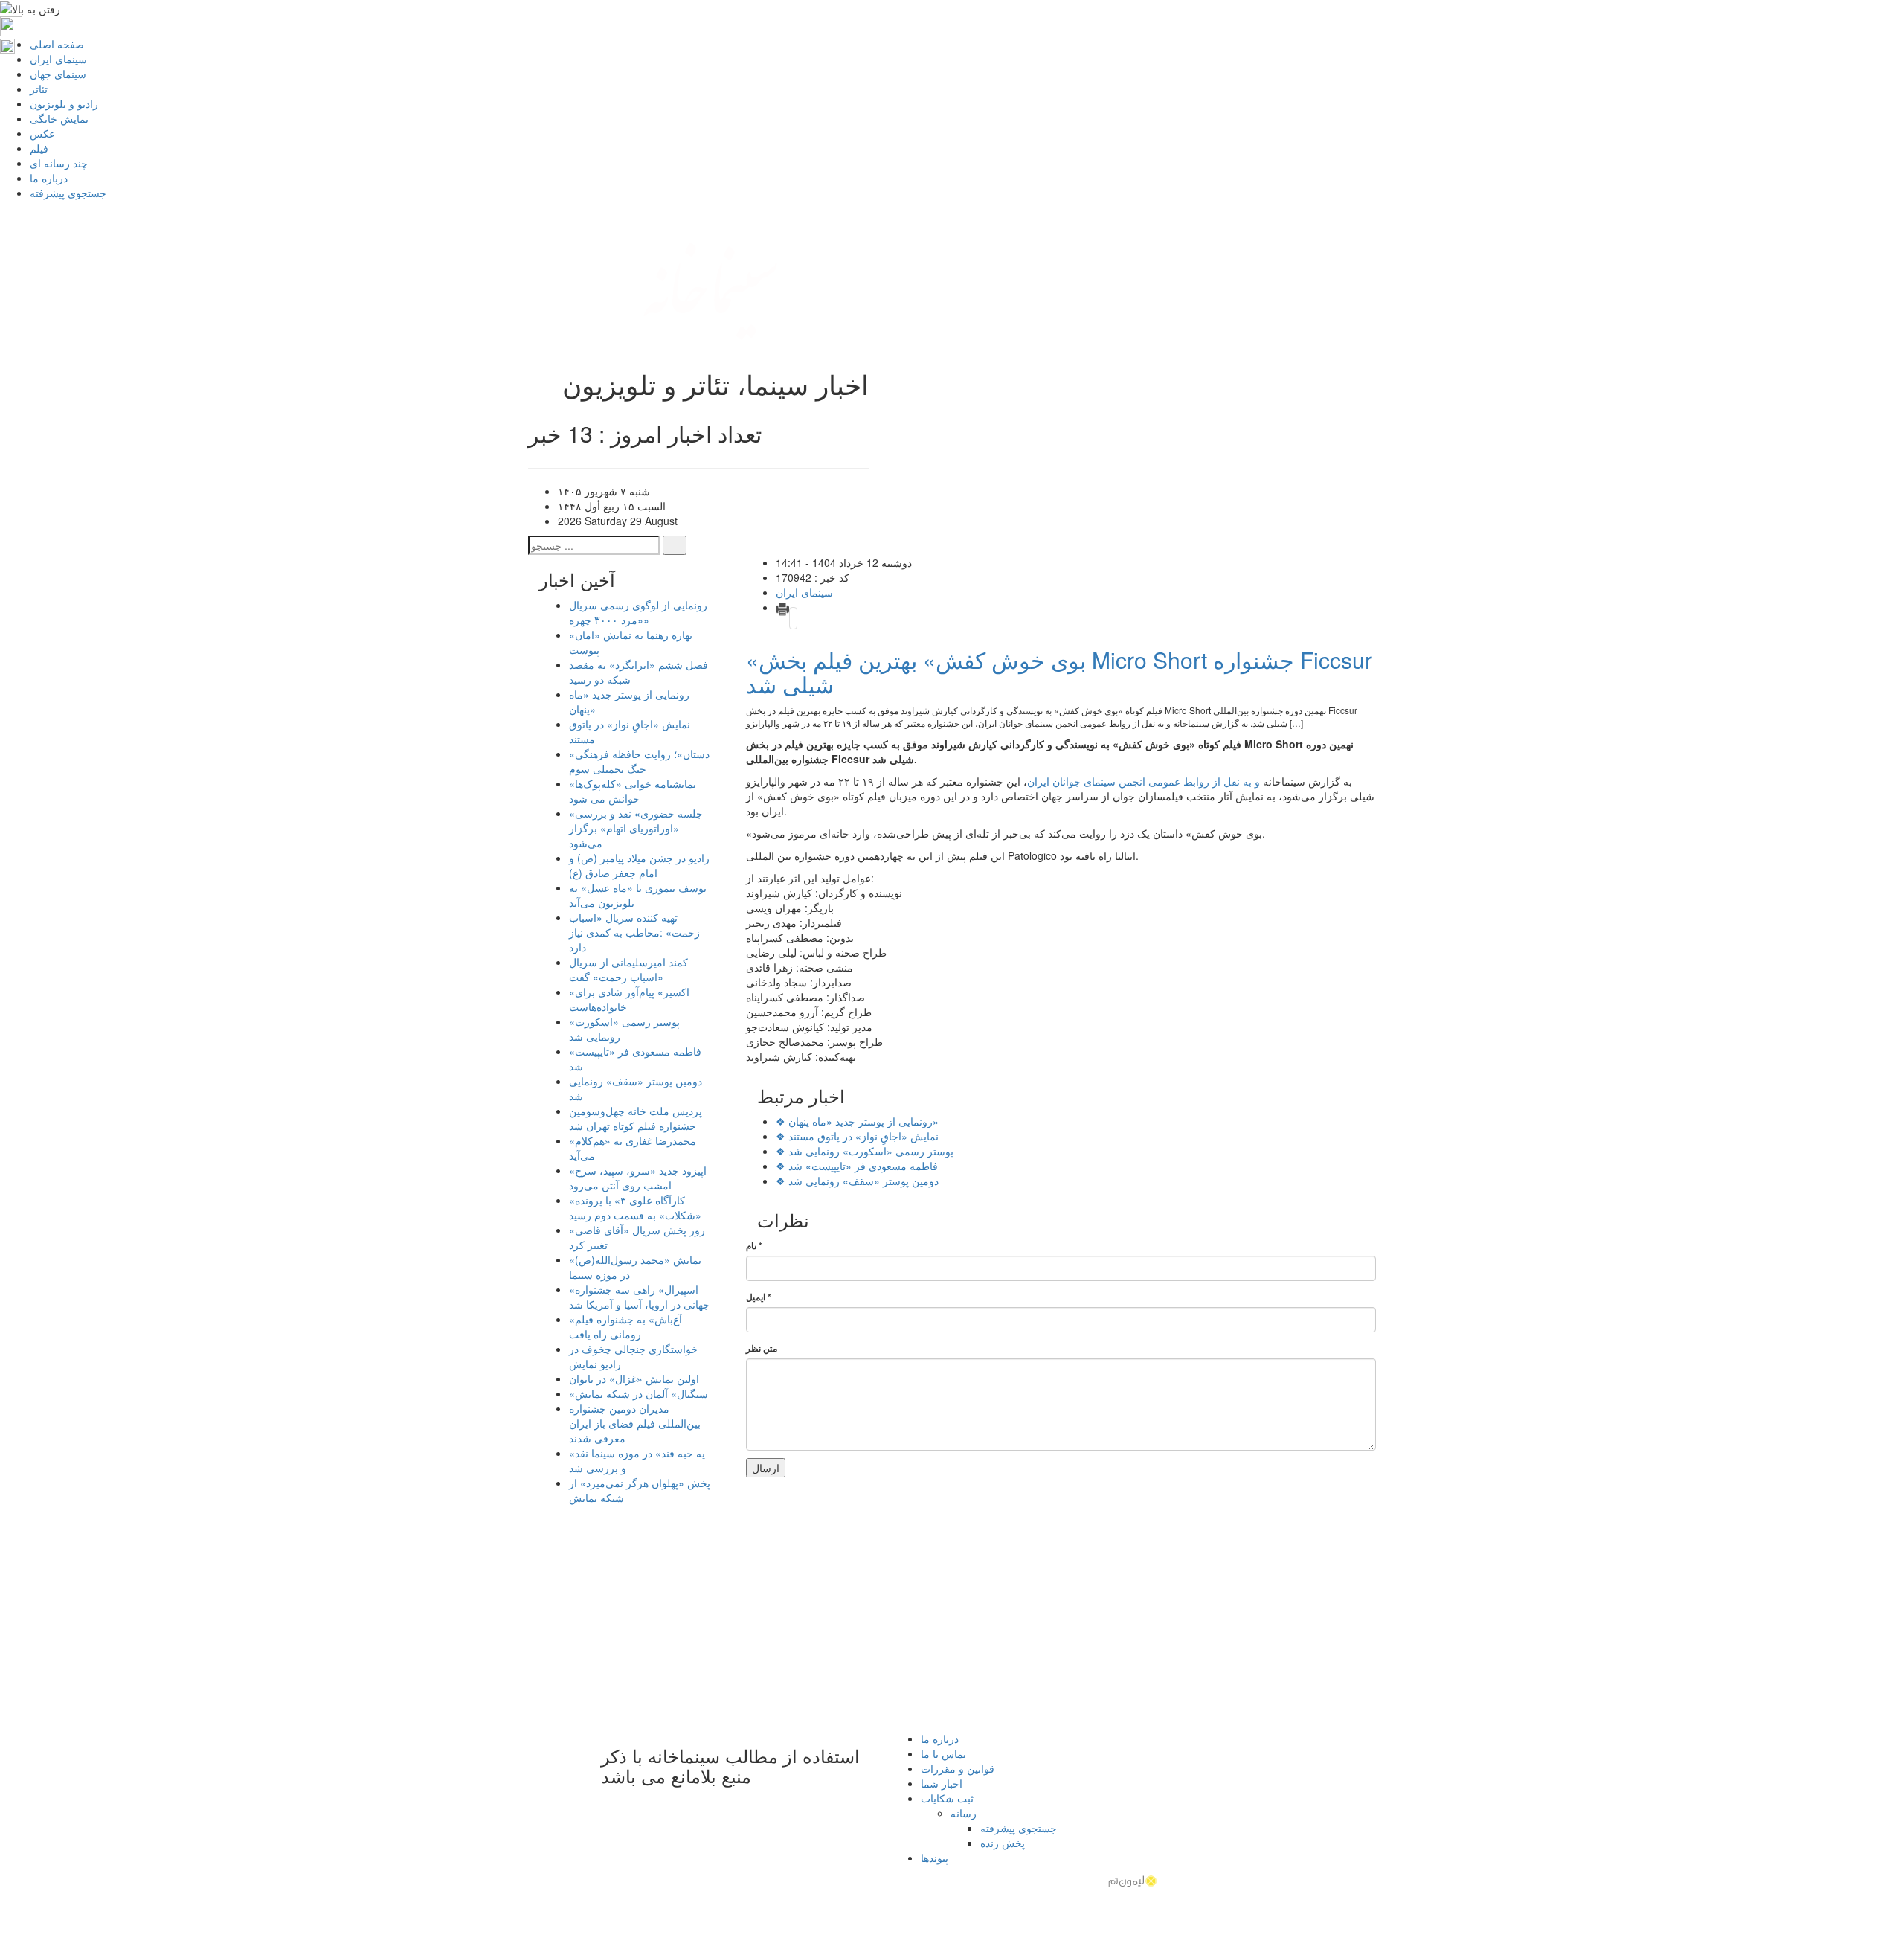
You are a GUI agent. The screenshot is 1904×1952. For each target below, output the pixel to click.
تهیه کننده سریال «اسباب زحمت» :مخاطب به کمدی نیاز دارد (634, 932)
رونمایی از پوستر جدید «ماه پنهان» (857, 1121)
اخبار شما (942, 1783)
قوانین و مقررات (958, 1768)
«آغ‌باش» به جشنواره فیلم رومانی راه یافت (625, 1326)
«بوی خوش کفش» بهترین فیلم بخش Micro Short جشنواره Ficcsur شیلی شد (1059, 672)
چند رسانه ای (59, 163)
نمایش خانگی (59, 118)
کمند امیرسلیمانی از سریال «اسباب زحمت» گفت (628, 969)
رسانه (964, 1813)
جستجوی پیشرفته (68, 193)
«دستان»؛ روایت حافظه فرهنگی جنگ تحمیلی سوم (639, 761)
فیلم (39, 148)
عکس (42, 133)
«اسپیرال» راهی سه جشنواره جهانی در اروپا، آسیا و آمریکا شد (639, 1297)
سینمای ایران (58, 59)
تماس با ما (943, 1753)
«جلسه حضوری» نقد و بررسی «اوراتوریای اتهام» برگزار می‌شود (636, 828)
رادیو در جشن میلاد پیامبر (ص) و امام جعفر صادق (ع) (639, 865)
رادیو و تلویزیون (64, 103)
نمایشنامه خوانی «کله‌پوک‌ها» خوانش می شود (633, 791)
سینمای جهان (58, 74)
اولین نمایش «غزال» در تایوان (634, 1378)
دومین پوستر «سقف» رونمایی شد (857, 1181)
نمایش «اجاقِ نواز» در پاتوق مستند (857, 1136)
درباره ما (49, 178)
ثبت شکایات (947, 1798)
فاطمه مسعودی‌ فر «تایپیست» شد (857, 1166)
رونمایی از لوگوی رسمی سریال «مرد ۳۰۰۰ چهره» (638, 612)
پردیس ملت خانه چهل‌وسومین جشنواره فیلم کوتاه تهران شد (636, 1118)
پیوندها (935, 1858)
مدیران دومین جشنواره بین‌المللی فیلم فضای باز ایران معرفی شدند (635, 1423)
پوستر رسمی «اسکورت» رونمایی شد (865, 1151)
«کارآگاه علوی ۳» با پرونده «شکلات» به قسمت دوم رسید (635, 1207)
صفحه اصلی (57, 44)
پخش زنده (1003, 1843)
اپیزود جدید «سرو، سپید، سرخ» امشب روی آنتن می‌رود (638, 1178)
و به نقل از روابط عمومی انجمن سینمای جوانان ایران (1144, 781)
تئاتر (39, 89)
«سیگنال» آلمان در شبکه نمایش (639, 1393)
